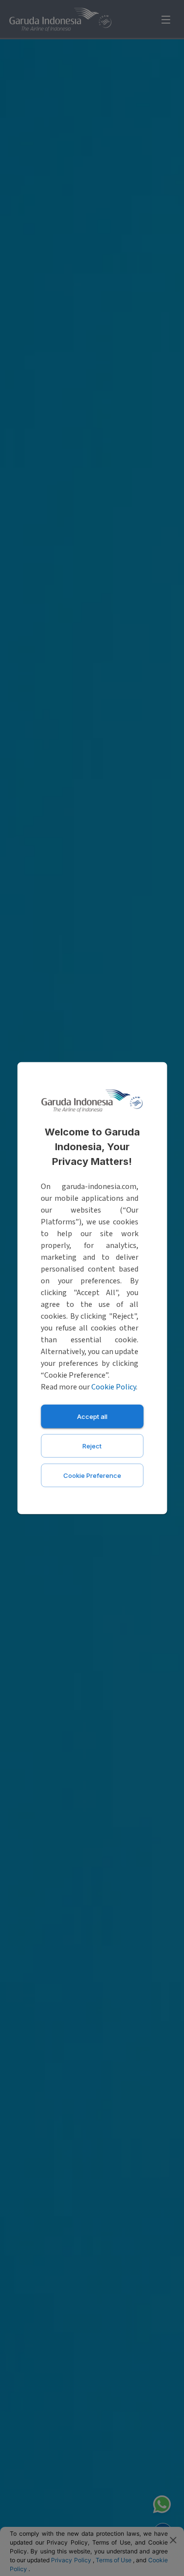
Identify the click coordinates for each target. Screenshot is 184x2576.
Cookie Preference (92, 1475)
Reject (92, 1445)
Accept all (92, 1416)
